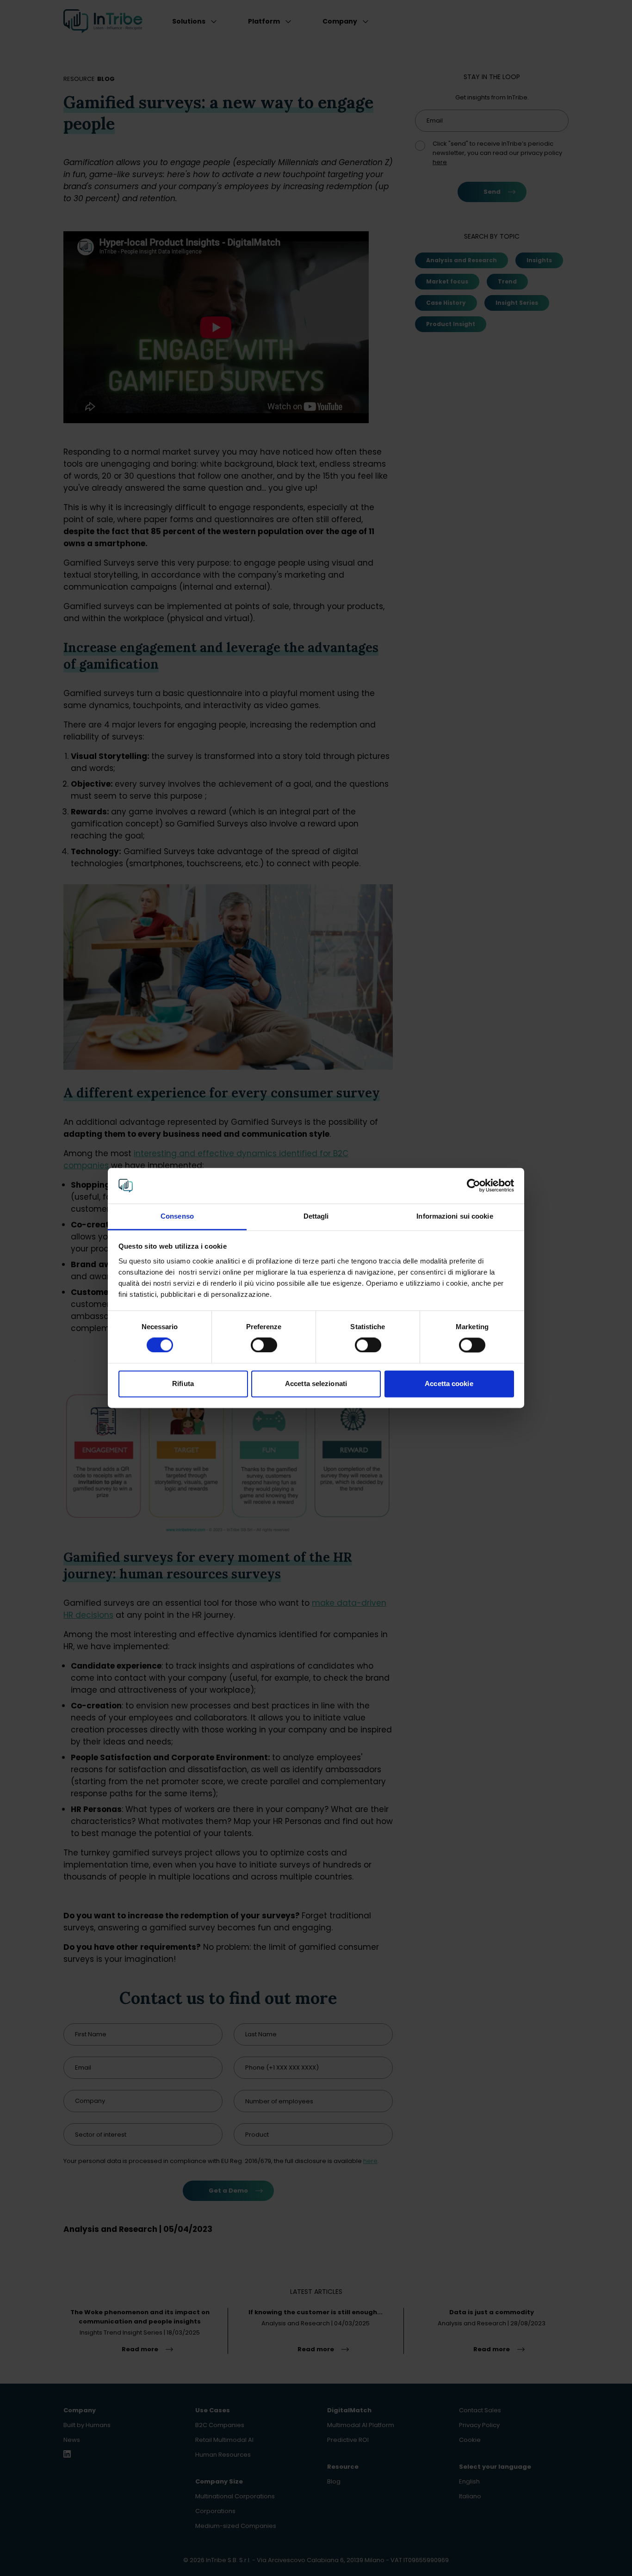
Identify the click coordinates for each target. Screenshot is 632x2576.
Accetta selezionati (316, 1384)
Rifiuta (183, 1384)
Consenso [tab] (177, 1216)
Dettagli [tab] (316, 1216)
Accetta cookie (449, 1384)
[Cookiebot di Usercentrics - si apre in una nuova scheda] (474, 1186)
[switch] (264, 1345)
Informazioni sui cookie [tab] (455, 1216)
